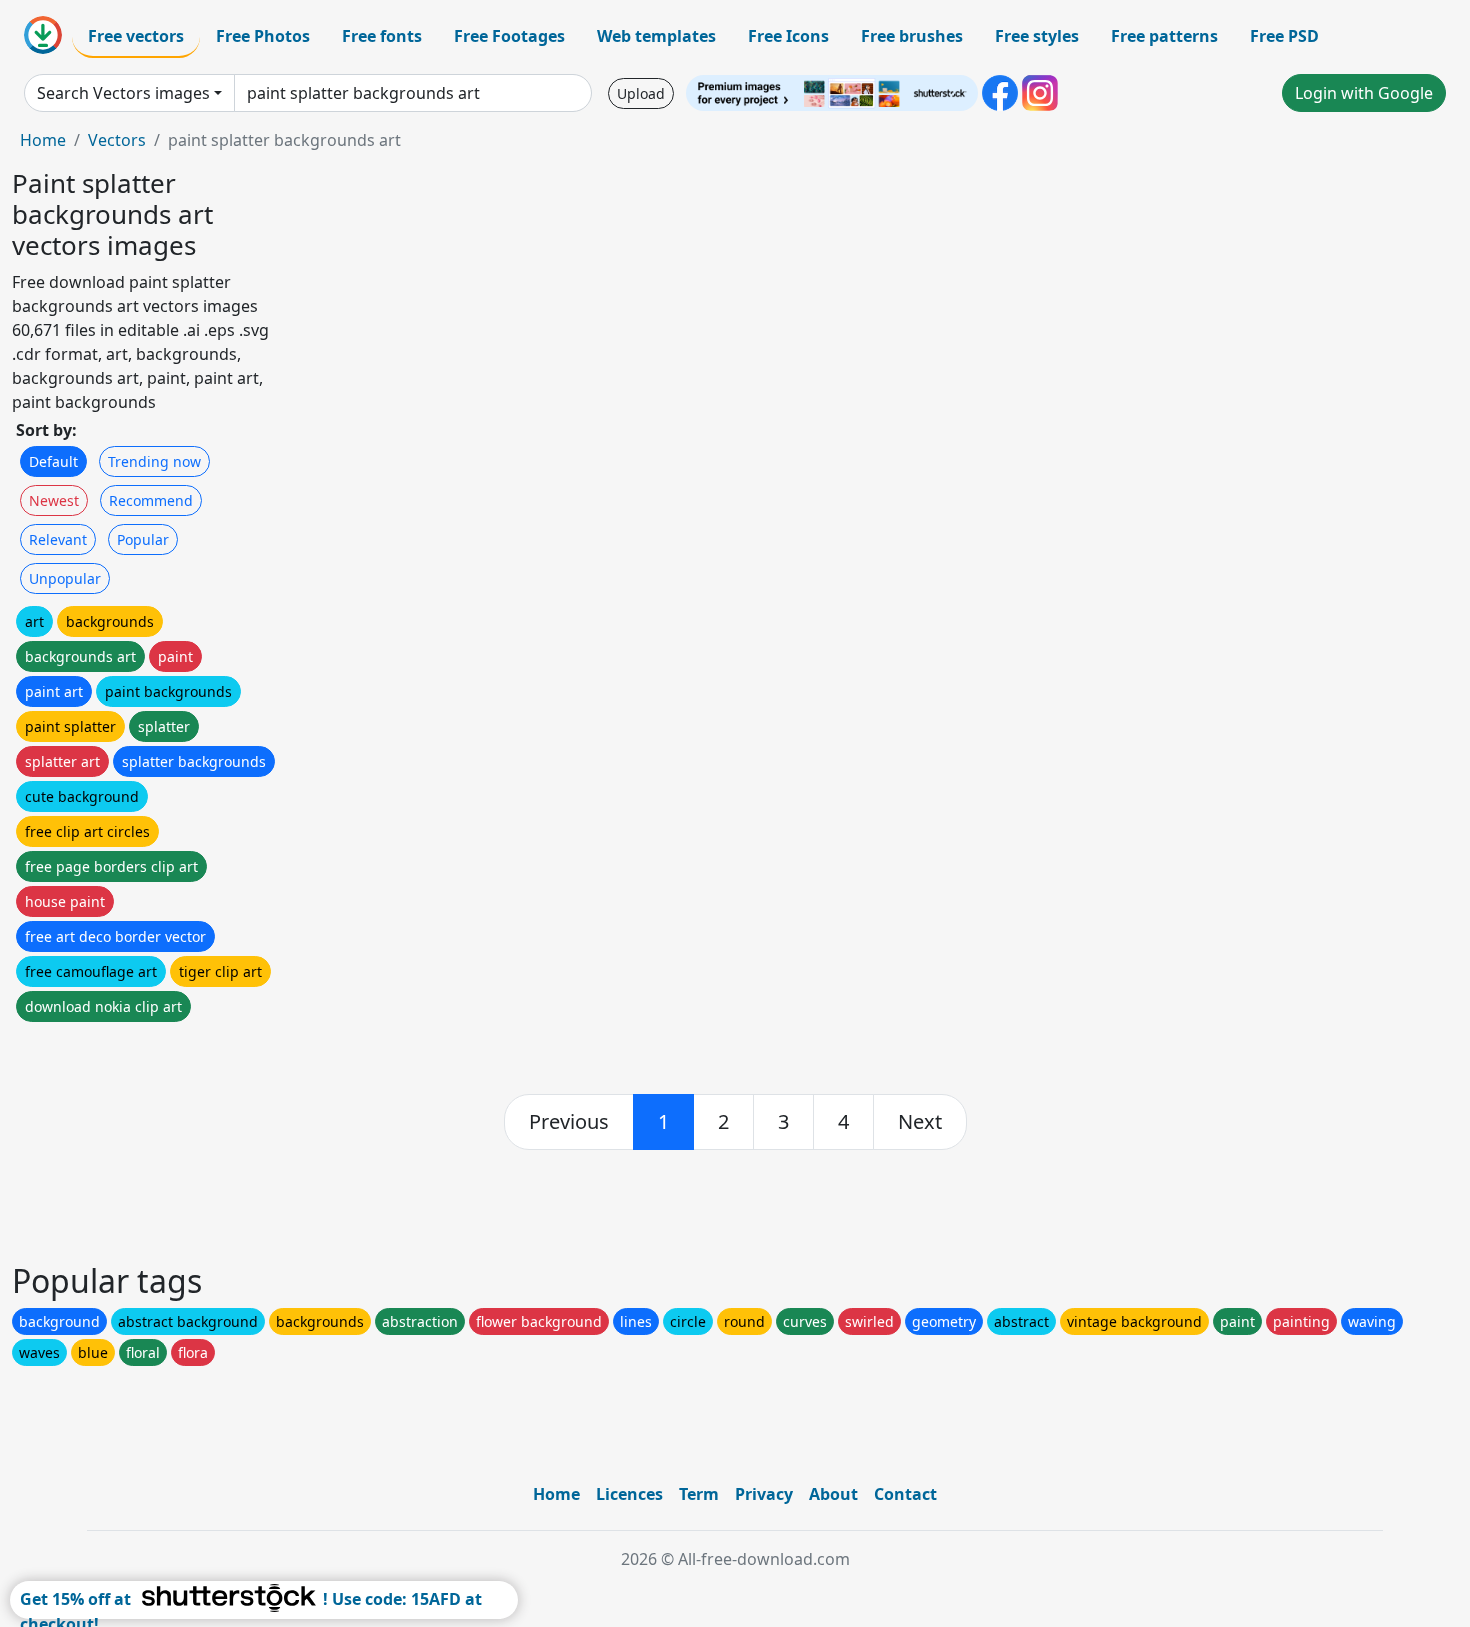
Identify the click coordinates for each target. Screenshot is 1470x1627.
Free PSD (1284, 36)
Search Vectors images (123, 93)
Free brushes (912, 36)
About (833, 1494)
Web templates (656, 36)
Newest (54, 500)
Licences (629, 1494)
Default (53, 461)
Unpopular (65, 578)
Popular (143, 539)
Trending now (154, 461)
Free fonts (382, 36)
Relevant (58, 539)
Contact (905, 1494)
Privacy (764, 1494)
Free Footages (509, 36)
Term (699, 1494)
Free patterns (1164, 36)
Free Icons (788, 36)
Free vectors (136, 36)
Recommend (151, 500)
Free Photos (263, 36)
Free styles (1037, 36)
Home (43, 140)
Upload (641, 93)
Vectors (117, 140)
